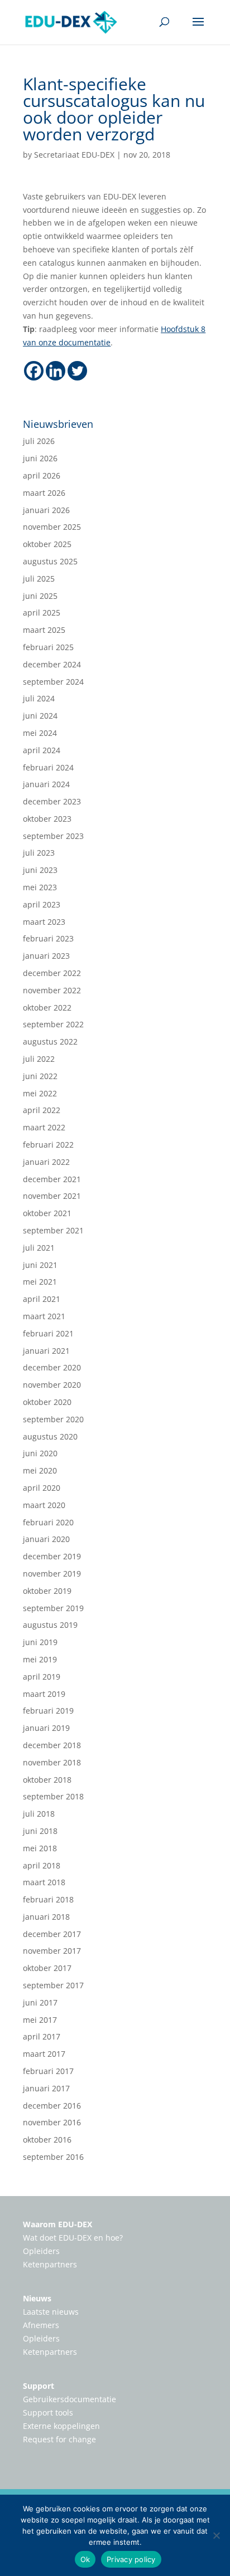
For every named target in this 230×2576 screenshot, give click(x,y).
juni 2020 (40, 1453)
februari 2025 (48, 647)
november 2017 (52, 1951)
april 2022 (42, 1110)
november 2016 (52, 2122)
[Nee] (216, 2535)
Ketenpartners (50, 2264)
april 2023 (42, 904)
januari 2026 (46, 510)
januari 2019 (46, 1728)
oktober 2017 (47, 1968)
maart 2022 (44, 1127)
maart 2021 (44, 1316)
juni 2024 (40, 716)
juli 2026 (39, 441)
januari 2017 (46, 2088)
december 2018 (52, 1745)
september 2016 (53, 2157)
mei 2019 (40, 1659)
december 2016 (52, 2106)
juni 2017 (40, 2002)
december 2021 (52, 1179)
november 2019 (52, 1574)
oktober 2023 (47, 819)
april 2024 (42, 750)
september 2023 (53, 836)
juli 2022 (39, 1059)
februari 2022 (48, 1145)
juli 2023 (39, 853)
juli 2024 (39, 698)
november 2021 (52, 1196)
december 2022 (52, 973)
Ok (85, 2559)
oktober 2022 (47, 1008)
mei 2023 (40, 887)
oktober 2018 (47, 1780)
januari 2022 (46, 1162)
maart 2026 (44, 493)
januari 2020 (46, 1539)
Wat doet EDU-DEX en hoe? (73, 2238)
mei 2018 (40, 1848)
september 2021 (53, 1230)
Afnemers (41, 2325)
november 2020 (52, 1385)
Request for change (59, 2439)
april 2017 (42, 2036)
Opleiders (41, 2251)
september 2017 (53, 1985)
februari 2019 (48, 1711)
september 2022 (53, 1024)
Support (39, 2386)
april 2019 (42, 1677)
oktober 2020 (47, 1402)
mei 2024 (40, 733)
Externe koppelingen (61, 2426)
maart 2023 (44, 922)
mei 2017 (40, 2020)
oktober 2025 (47, 544)
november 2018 (52, 1762)
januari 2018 (46, 1917)
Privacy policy (131, 2559)
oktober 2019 (47, 1591)
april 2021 (42, 1299)
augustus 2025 (50, 561)
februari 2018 (48, 1899)
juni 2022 (40, 1076)
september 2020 (53, 1419)
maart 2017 (44, 2054)
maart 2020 (44, 1505)
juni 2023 (40, 870)
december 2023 (52, 801)
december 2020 (52, 1367)
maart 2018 (44, 1882)
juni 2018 (40, 1831)
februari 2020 (48, 1522)
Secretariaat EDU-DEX (74, 155)
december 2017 (52, 1934)
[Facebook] (34, 371)
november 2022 (52, 990)
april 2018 (42, 1865)
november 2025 (52, 527)
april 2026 (42, 475)
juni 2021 (40, 1265)
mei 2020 (40, 1470)
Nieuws (37, 2298)
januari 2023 (46, 956)
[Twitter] (77, 371)
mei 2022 (40, 1093)
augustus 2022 (50, 1041)
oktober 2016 (47, 2140)
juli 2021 (39, 1248)
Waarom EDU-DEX (57, 2224)
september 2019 (53, 1608)
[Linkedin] (56, 371)
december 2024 (52, 664)
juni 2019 (40, 1642)
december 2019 (52, 1556)
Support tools (48, 2412)
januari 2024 (46, 784)
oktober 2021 (47, 1213)
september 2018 (53, 1796)
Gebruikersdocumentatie (70, 2399)
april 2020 (42, 1488)
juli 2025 (39, 579)
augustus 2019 (50, 1625)
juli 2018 (39, 1814)
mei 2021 (40, 1282)
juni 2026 (40, 458)
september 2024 (53, 682)
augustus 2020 (50, 1436)
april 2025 (42, 613)
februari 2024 (48, 767)
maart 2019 (44, 1694)
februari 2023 (48, 938)
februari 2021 (48, 1333)
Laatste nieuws (51, 2312)
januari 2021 (46, 1351)
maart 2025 (44, 630)
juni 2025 (40, 596)
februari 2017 (48, 2071)
